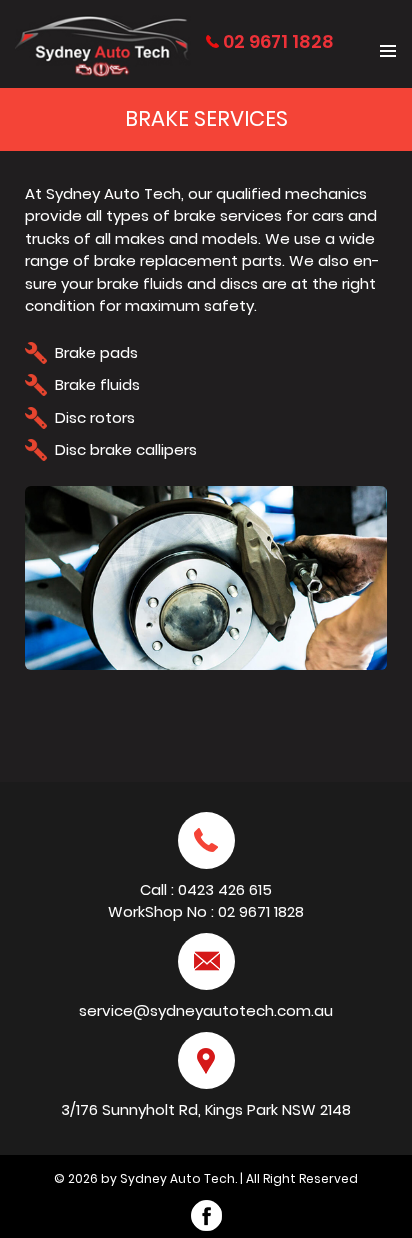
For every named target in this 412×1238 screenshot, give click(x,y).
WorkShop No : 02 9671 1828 (206, 911)
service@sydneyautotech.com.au (206, 1010)
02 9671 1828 (278, 41)
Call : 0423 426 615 (206, 889)
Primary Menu (388, 51)
